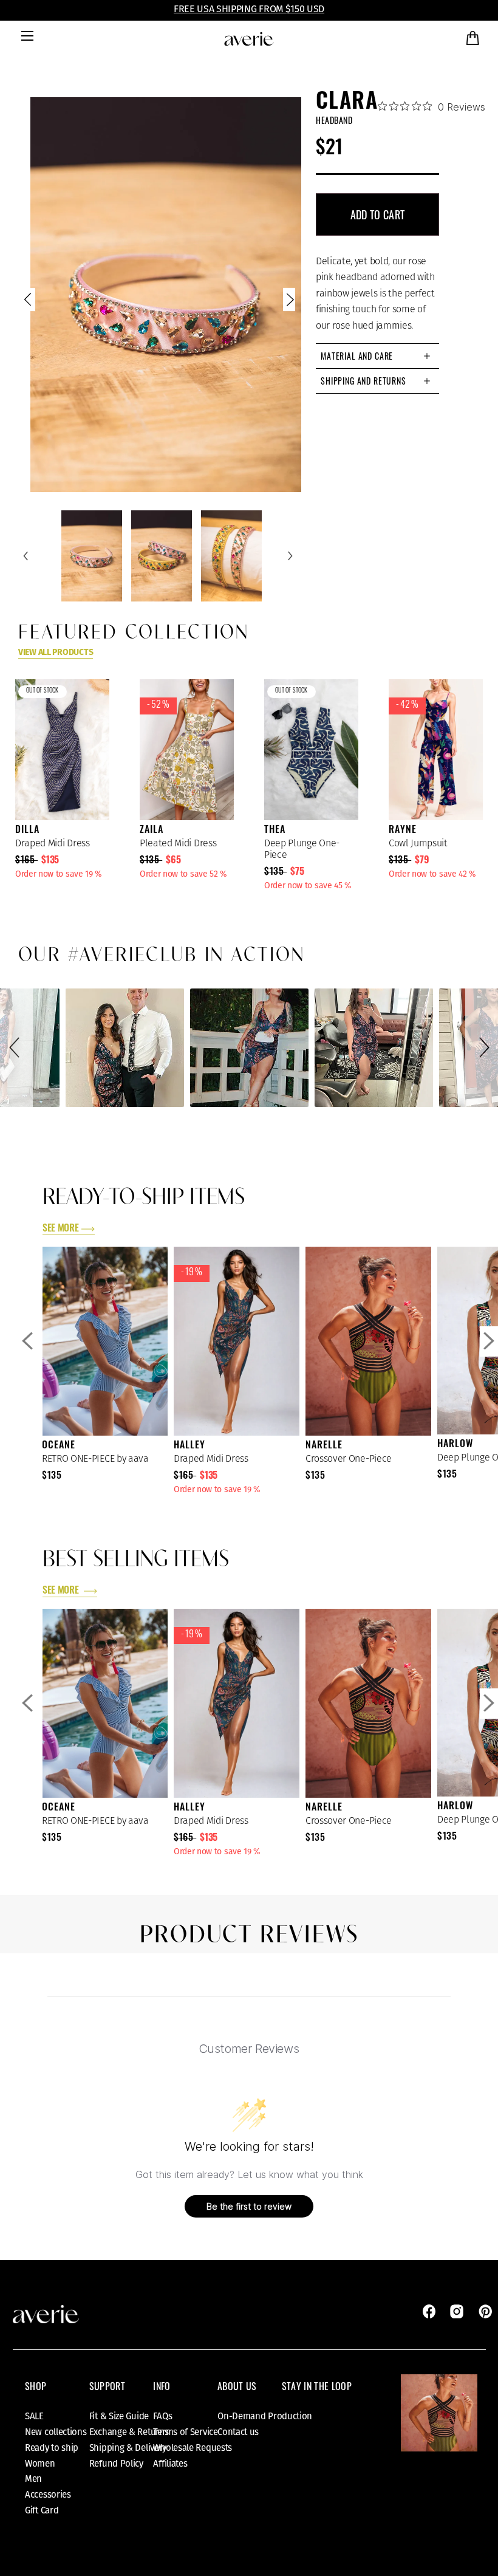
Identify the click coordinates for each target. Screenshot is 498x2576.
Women (40, 2464)
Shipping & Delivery (128, 2448)
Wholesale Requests (193, 2448)
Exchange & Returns (129, 2432)
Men (33, 2479)
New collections (56, 2432)
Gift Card (42, 2510)
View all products (56, 652)
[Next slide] (289, 302)
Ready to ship (52, 2448)
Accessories (48, 2495)
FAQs (162, 2416)
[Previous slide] (29, 302)
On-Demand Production (265, 2416)
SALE (34, 2416)
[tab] (377, 356)
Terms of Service (185, 2432)
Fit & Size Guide (119, 2416)
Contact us (238, 2432)
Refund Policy (116, 2464)
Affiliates (170, 2464)
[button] (16, 1048)
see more (60, 1229)
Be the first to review (249, 2206)
